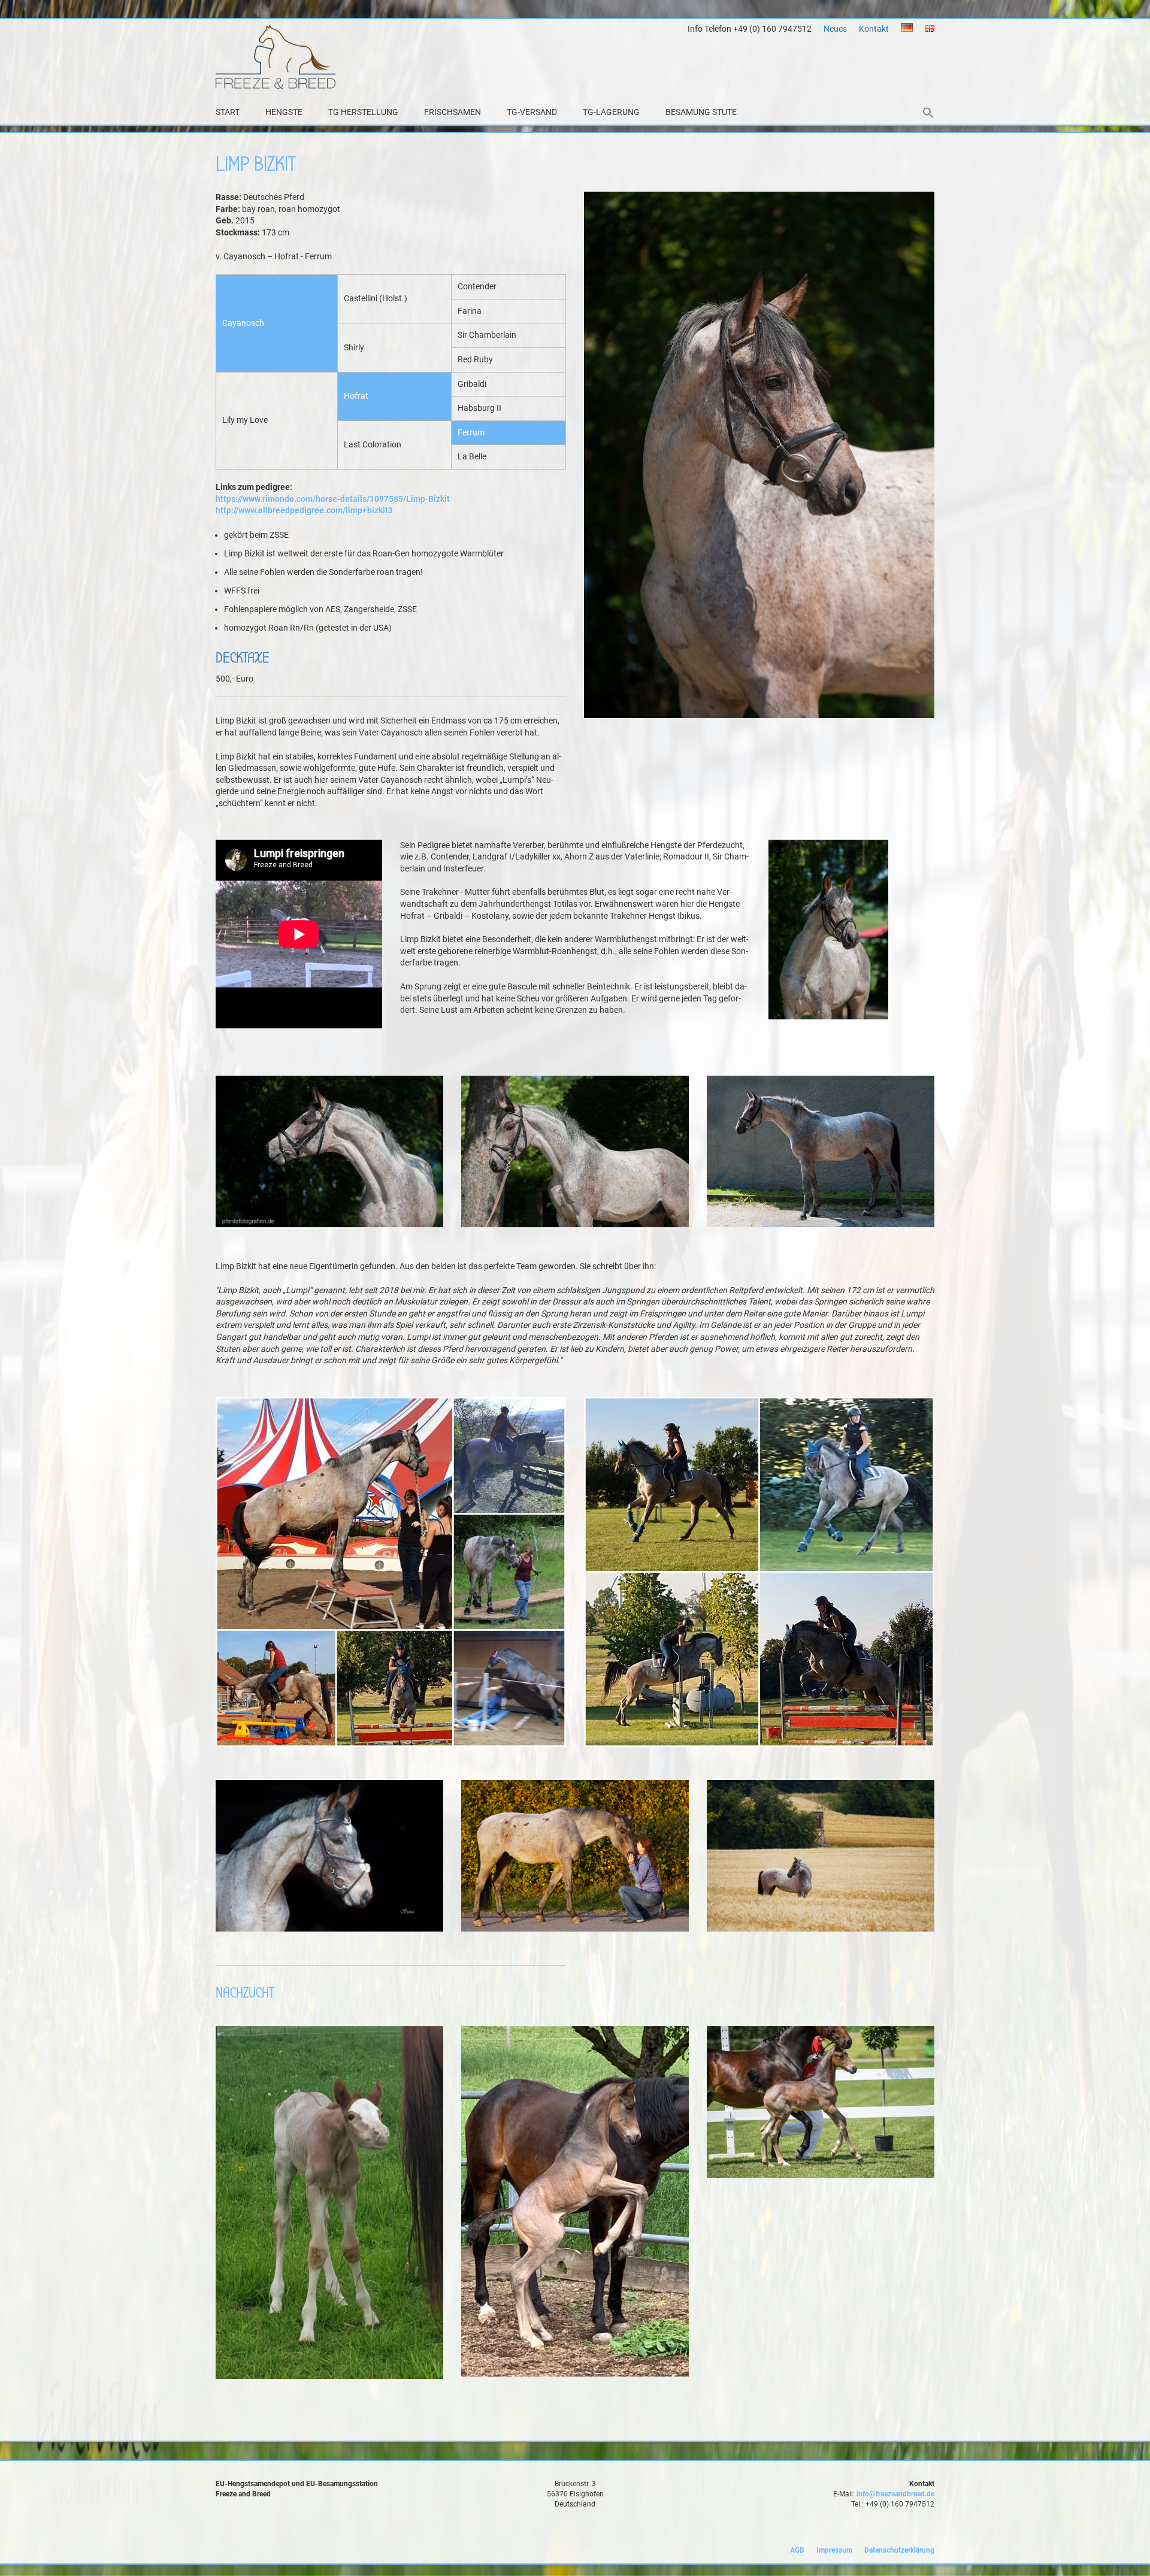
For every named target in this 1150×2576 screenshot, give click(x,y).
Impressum (834, 2550)
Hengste (284, 112)
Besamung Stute (701, 112)
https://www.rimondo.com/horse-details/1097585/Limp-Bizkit (333, 499)
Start (228, 112)
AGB (797, 2550)
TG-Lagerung (611, 112)
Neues (835, 29)
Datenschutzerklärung (899, 2550)
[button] (928, 114)
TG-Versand (532, 112)
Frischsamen (453, 112)
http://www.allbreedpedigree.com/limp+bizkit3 (304, 510)
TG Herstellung (363, 112)
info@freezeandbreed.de (895, 2494)
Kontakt (874, 29)
